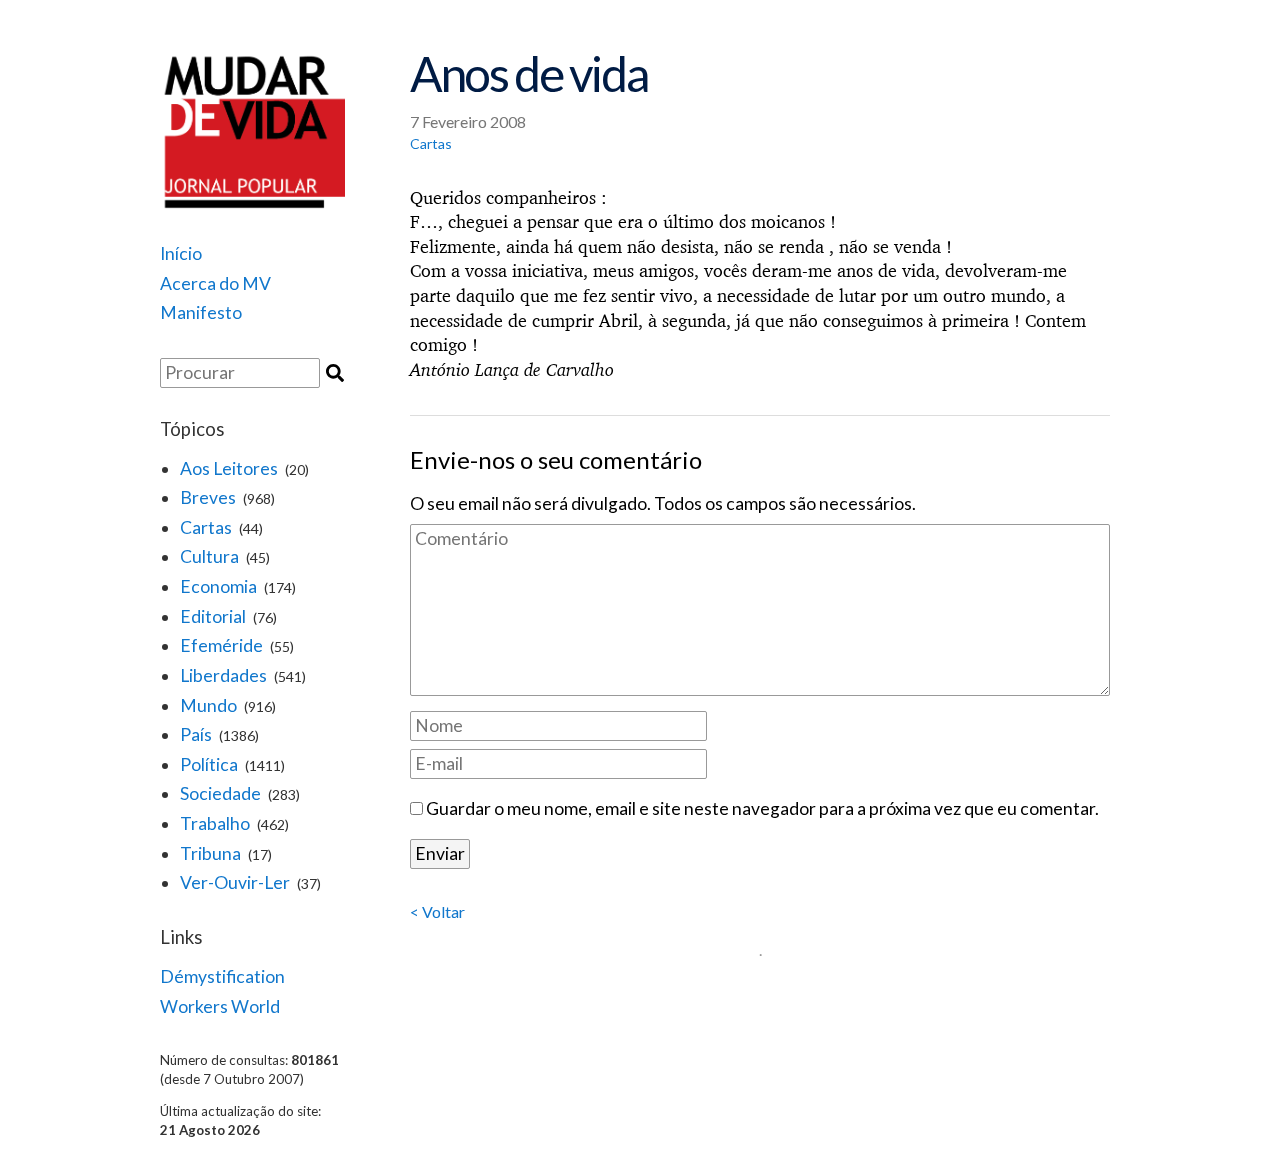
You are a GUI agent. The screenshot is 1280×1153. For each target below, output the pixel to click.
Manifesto (201, 312)
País (196, 734)
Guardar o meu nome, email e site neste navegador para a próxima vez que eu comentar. (762, 808)
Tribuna (210, 853)
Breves (208, 497)
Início (181, 253)
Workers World (220, 1006)
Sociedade (220, 793)
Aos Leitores (229, 468)
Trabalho (215, 823)
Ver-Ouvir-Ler (235, 882)
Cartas (206, 527)
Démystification (222, 976)
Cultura (209, 556)
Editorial (213, 616)
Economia (218, 586)
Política (209, 764)
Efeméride (221, 645)
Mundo (208, 705)
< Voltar (437, 911)
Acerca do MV (215, 283)
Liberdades (223, 675)
